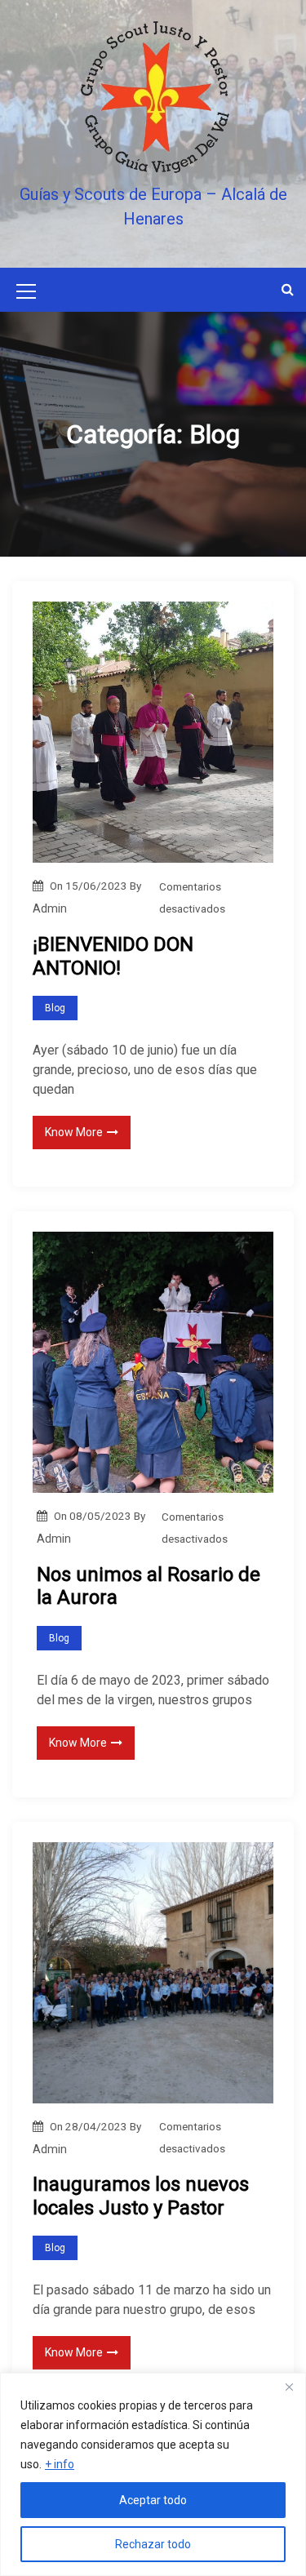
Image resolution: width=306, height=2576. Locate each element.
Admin (50, 908)
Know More (74, 1132)
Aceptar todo (153, 2500)
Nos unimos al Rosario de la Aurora (149, 1586)
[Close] (289, 2387)
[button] (288, 289)
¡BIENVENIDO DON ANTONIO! (113, 956)
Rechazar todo (153, 2544)
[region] (153, 2474)
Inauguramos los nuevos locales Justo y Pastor (141, 2196)
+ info (60, 2464)
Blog (55, 1008)
